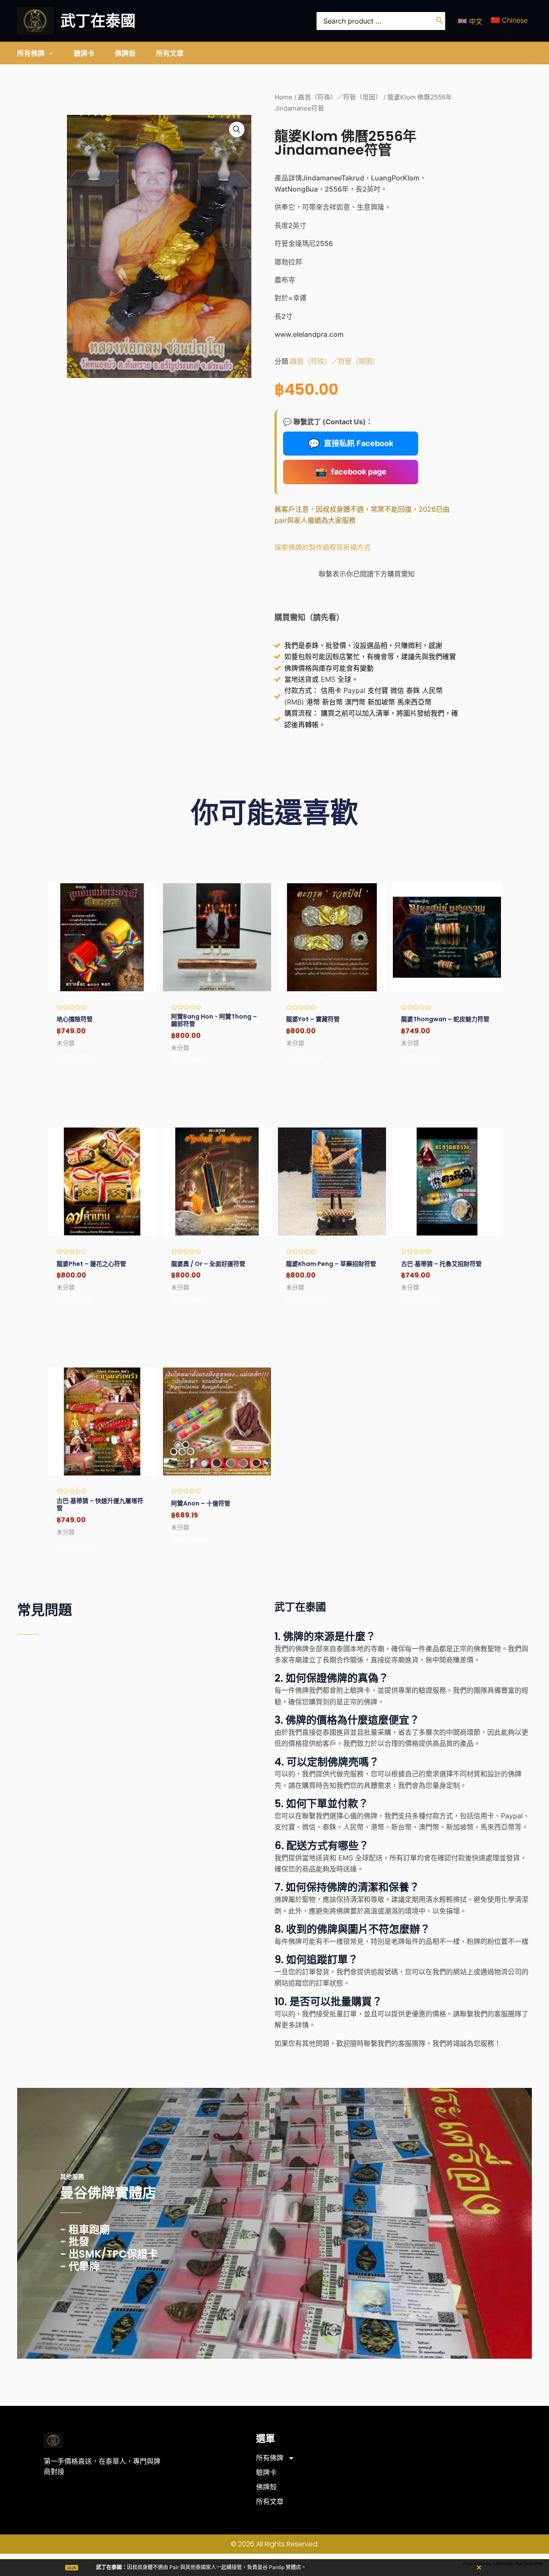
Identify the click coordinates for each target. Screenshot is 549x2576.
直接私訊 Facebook (351, 444)
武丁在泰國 (98, 21)
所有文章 (270, 2502)
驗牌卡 (266, 2473)
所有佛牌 (270, 2458)
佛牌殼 (266, 2487)
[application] (49, 53)
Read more (75, 1056)
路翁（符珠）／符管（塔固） (340, 97)
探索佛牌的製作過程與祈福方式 (323, 547)
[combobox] (381, 21)
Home (284, 97)
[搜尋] (440, 21)
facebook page (351, 472)
